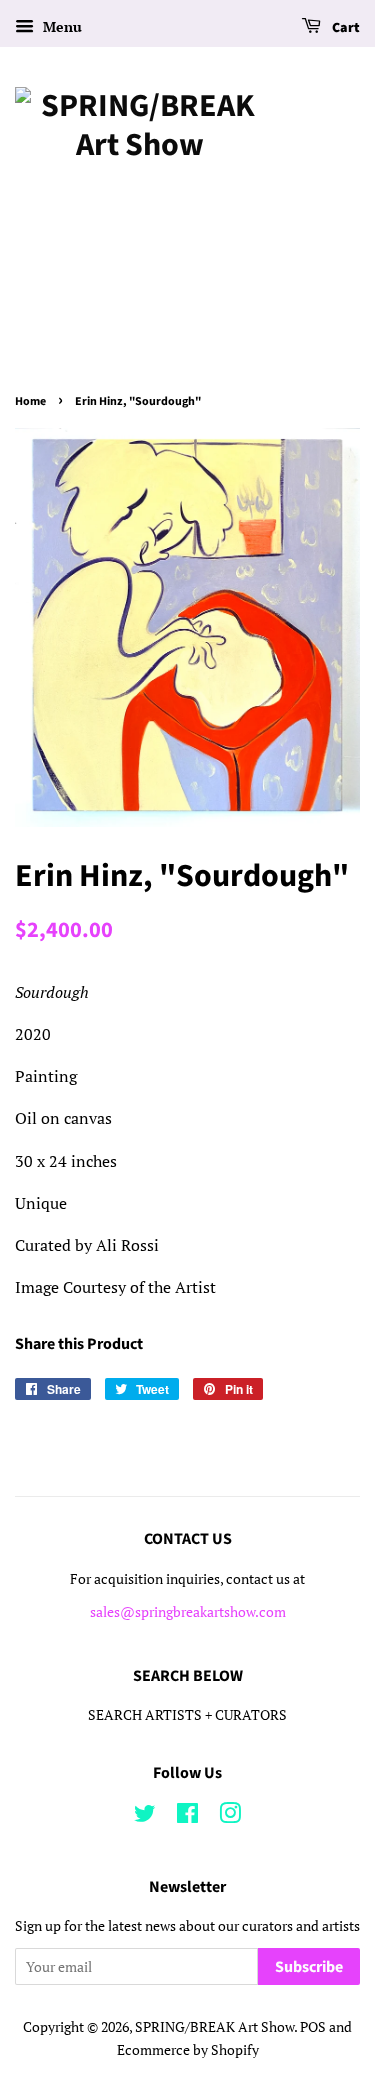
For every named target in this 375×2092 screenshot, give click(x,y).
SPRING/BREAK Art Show (214, 2027)
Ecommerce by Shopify (188, 2050)
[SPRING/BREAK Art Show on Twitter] (145, 1817)
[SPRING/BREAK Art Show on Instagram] (230, 1817)
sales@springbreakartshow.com (188, 1612)
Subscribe (309, 1967)
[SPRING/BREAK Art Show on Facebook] (187, 1817)
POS (313, 2027)
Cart (344, 28)
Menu (60, 26)
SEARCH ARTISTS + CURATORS (187, 1715)
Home (30, 401)
